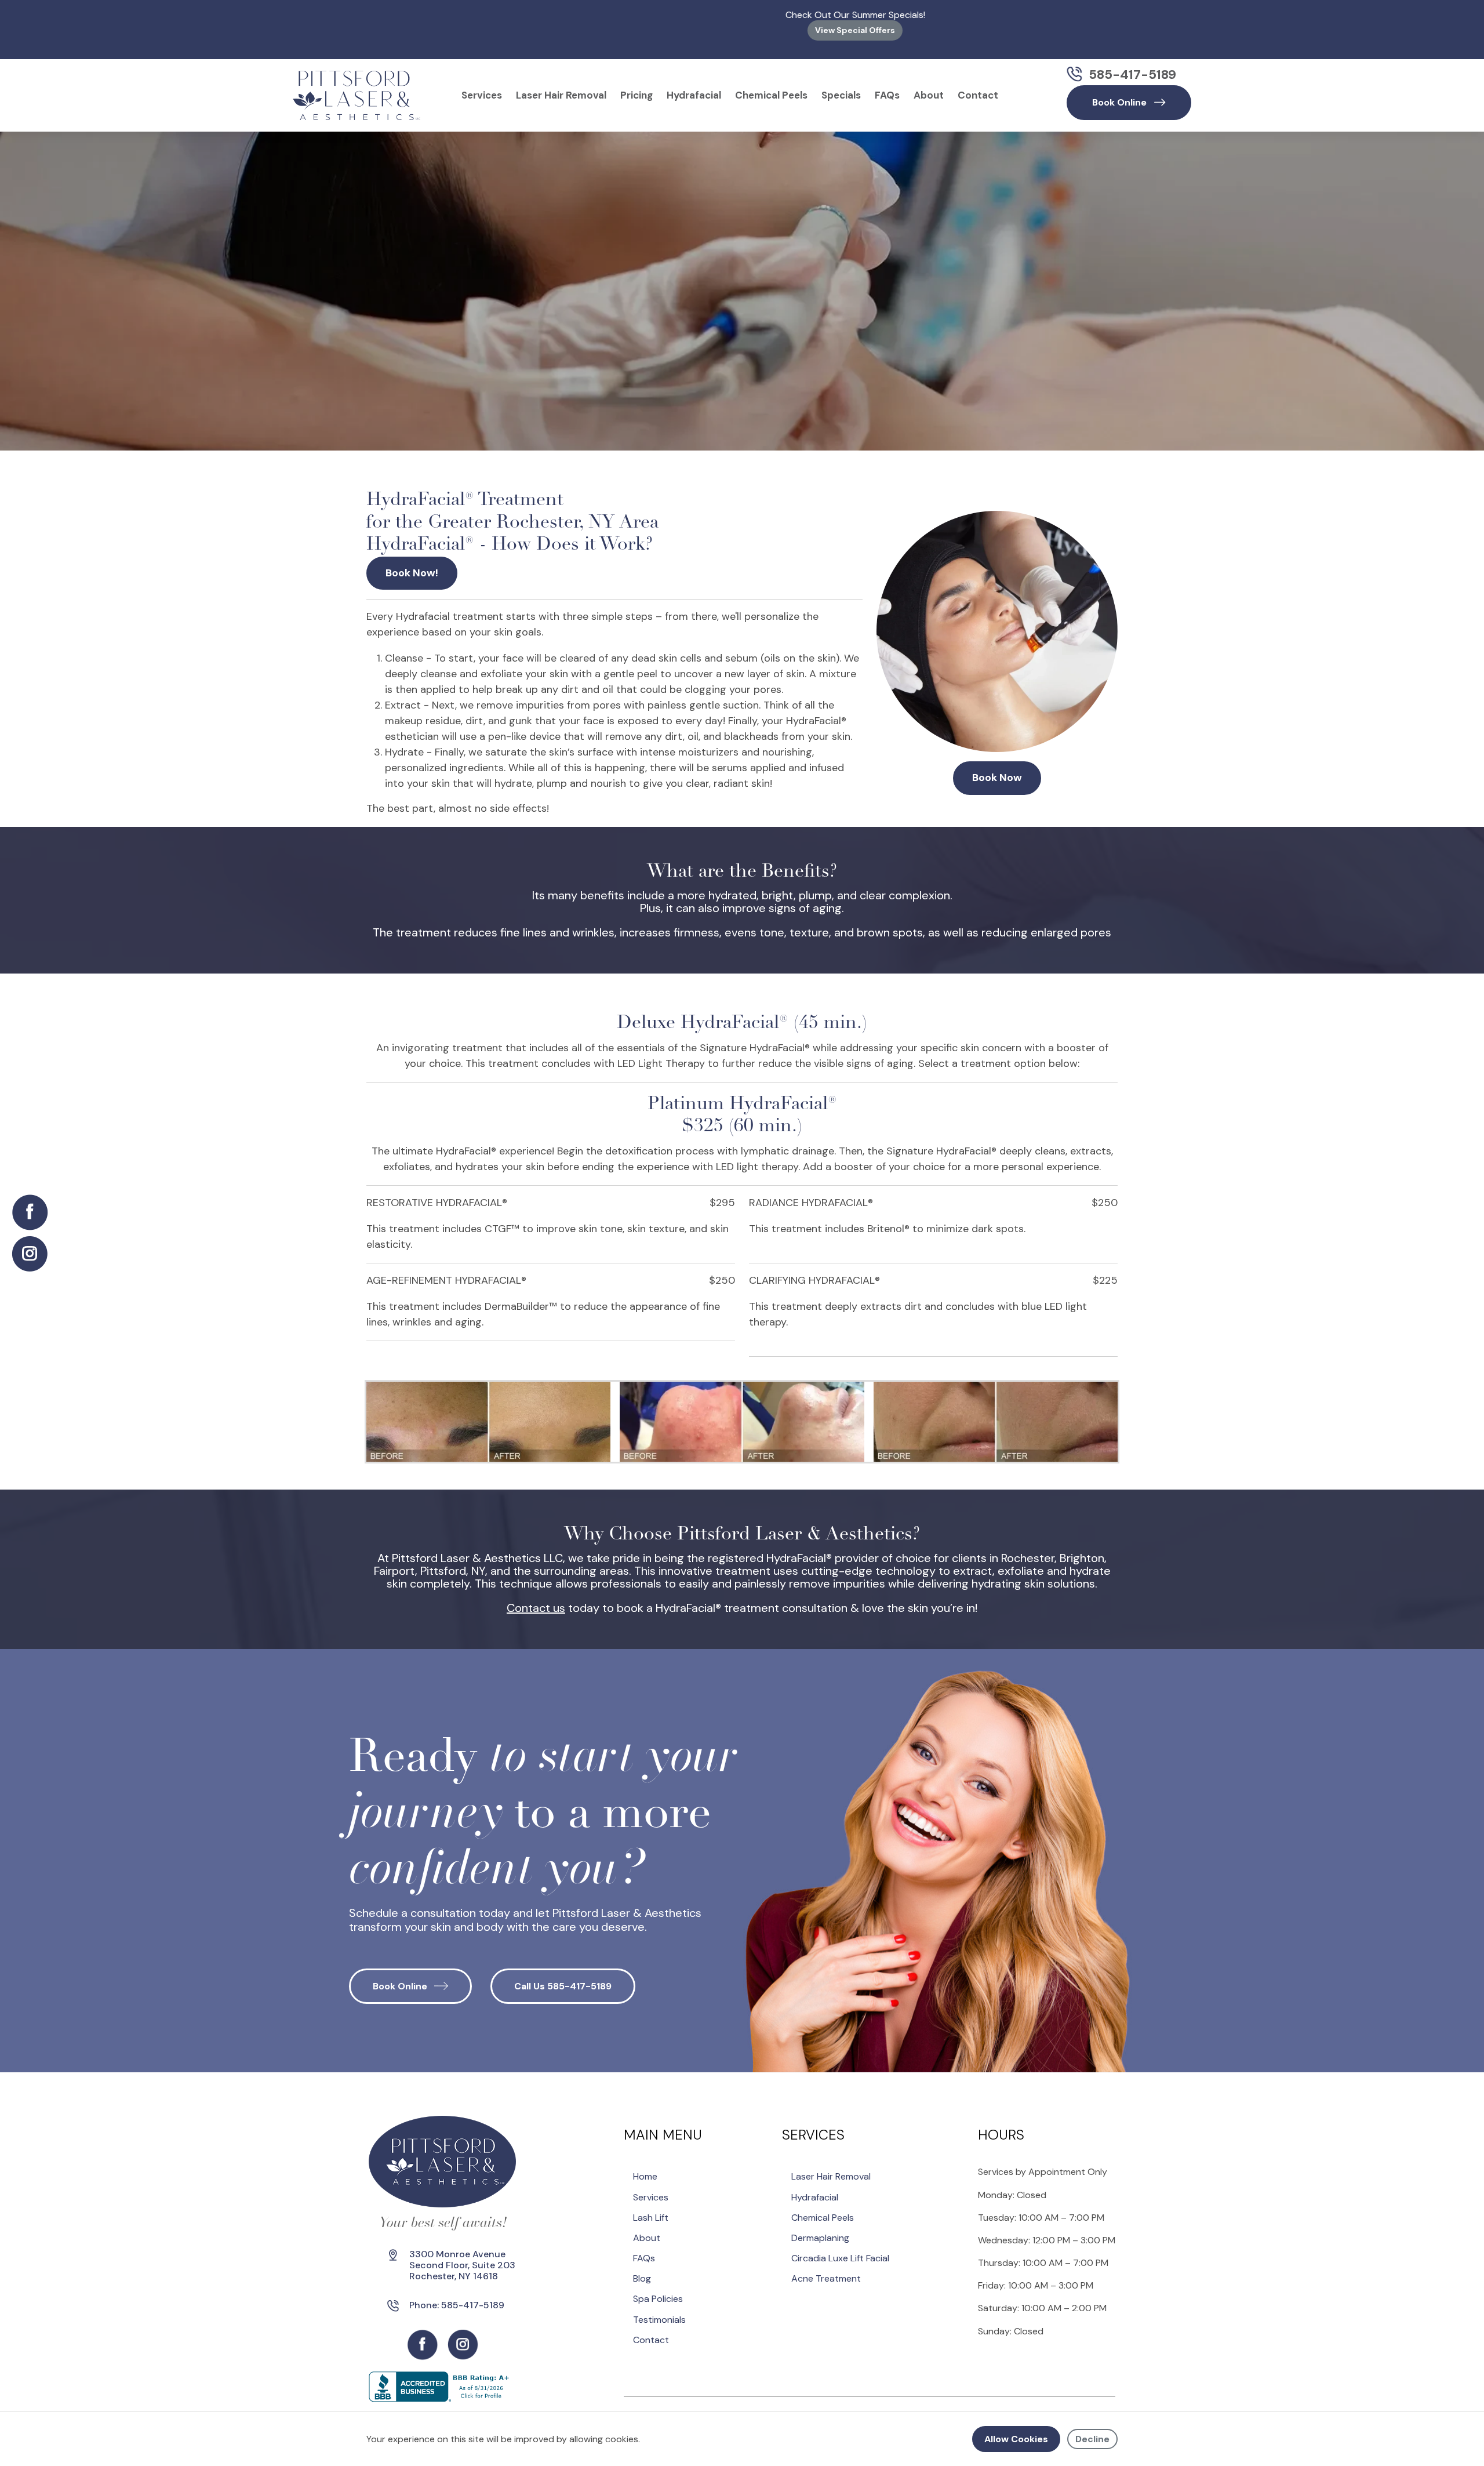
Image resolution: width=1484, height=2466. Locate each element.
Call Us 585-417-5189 (563, 1977)
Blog (642, 2269)
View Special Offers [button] (742, 30)
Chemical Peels (771, 86)
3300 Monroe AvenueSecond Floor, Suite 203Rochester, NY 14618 (462, 2256)
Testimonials (659, 2310)
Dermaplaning (820, 2229)
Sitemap (809, 2411)
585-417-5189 (1132, 65)
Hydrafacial (694, 86)
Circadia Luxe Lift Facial (840, 2249)
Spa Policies (658, 2289)
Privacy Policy (865, 2411)
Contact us (536, 1599)
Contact (978, 86)
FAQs (887, 86)
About (929, 86)
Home (645, 2167)
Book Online (400, 1977)
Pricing (636, 86)
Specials (841, 86)
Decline (1092, 2439)
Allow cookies (1016, 2439)
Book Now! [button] (412, 564)
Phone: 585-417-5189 (457, 2296)
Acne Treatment (826, 2269)
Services (482, 86)
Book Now (997, 768)
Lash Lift (651, 2208)
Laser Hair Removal (561, 86)
